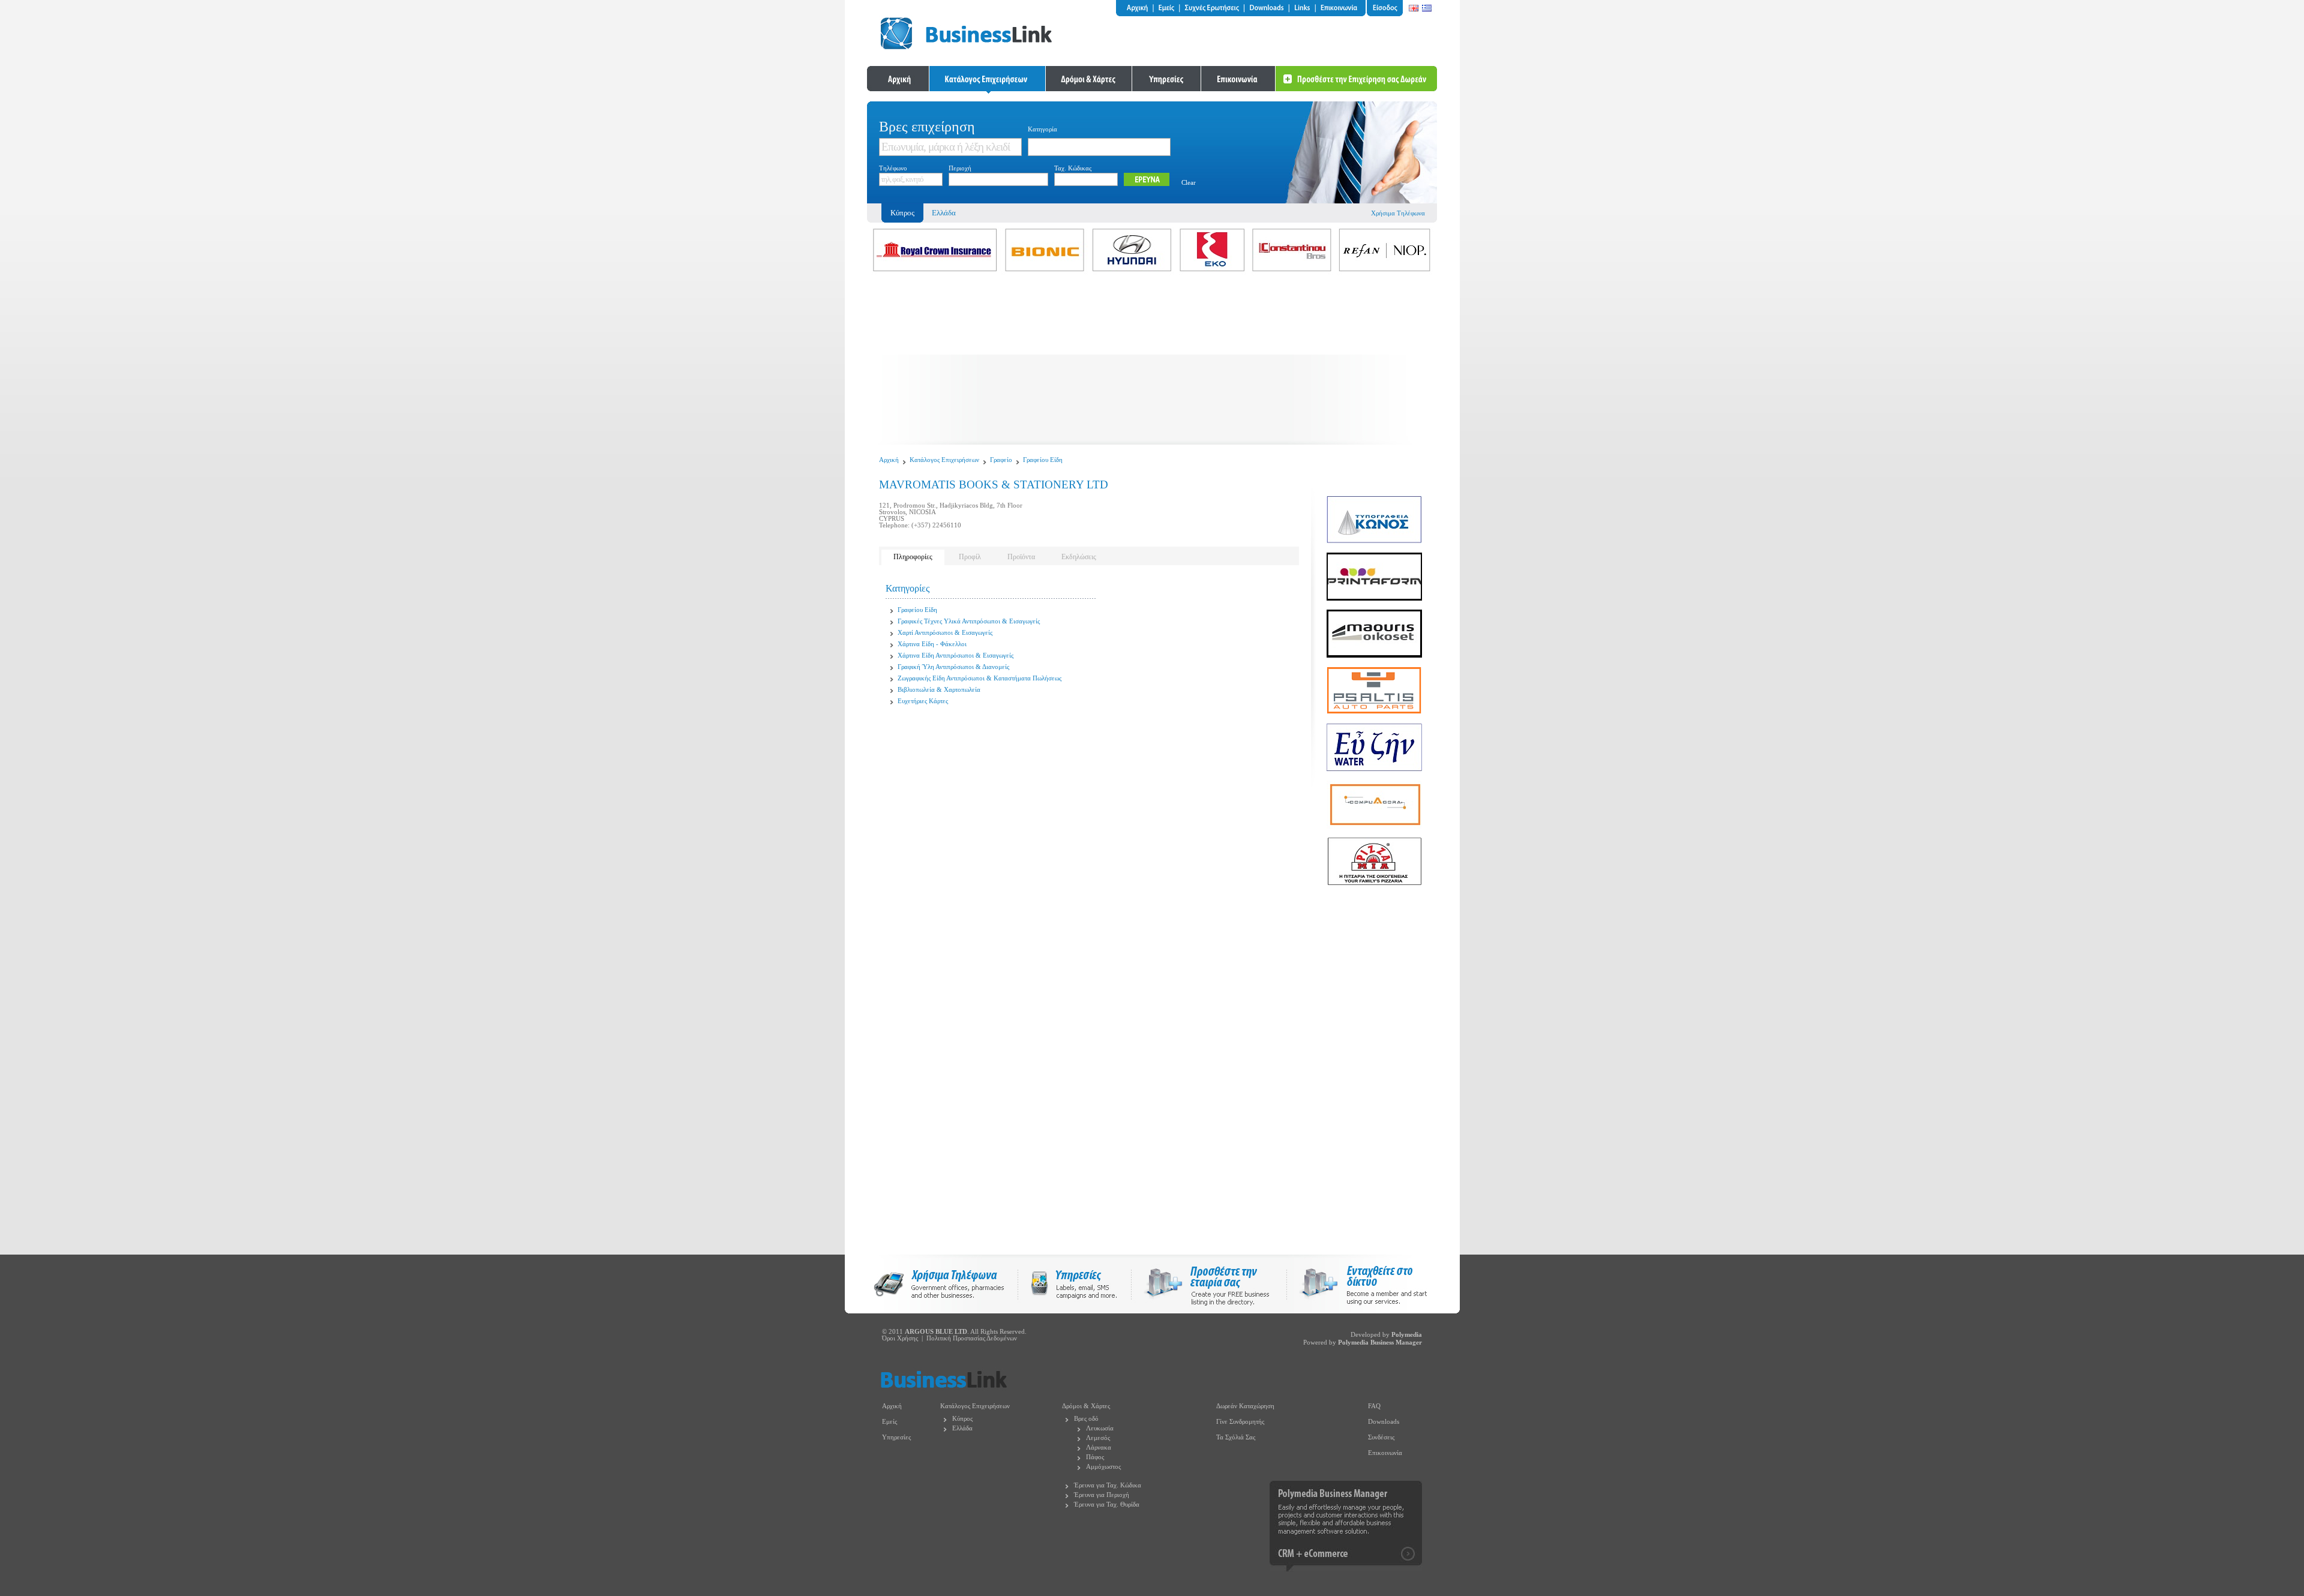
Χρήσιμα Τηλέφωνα (1398, 213)
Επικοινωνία (1385, 1453)
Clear (1189, 183)
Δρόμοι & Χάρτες (1086, 1406)
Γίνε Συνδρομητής (1240, 1422)
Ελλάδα (944, 213)
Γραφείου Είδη (1043, 460)
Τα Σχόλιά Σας (1236, 1437)
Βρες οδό (1086, 1419)
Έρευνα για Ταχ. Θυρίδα (1107, 1504)
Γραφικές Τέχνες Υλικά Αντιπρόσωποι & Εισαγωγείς (969, 621)
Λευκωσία (1100, 1428)
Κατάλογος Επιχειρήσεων (944, 460)
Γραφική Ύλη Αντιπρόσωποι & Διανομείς (953, 667)
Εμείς (889, 1422)
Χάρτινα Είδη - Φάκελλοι (932, 644)
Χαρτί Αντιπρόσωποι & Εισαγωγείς (945, 633)
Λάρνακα (1099, 1447)
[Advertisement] (1152, 361)
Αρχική (889, 460)
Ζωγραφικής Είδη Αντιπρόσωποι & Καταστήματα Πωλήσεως (979, 678)
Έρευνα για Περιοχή (1102, 1495)
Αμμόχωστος (1103, 1467)
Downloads (1384, 1422)
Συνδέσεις (1381, 1437)
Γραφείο (1001, 460)
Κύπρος (962, 1419)
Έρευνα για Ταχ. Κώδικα (1108, 1485)
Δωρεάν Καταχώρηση (1245, 1406)
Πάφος (1095, 1457)
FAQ (1374, 1406)
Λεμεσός (1098, 1438)
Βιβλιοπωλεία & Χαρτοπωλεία (939, 690)
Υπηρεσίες (896, 1437)
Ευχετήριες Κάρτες (923, 701)
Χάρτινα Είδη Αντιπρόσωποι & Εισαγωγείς (955, 655)
